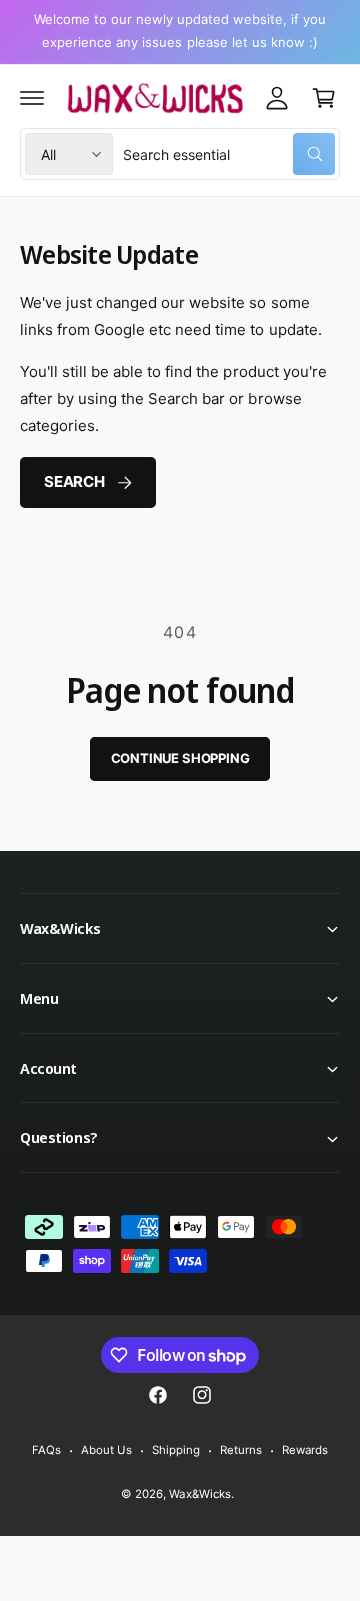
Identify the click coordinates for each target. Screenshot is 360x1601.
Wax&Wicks (199, 1494)
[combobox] (229, 154)
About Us (106, 1450)
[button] (32, 98)
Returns (241, 1450)
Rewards (305, 1450)
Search (74, 481)
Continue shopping (180, 758)
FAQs (46, 1450)
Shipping (176, 1450)
